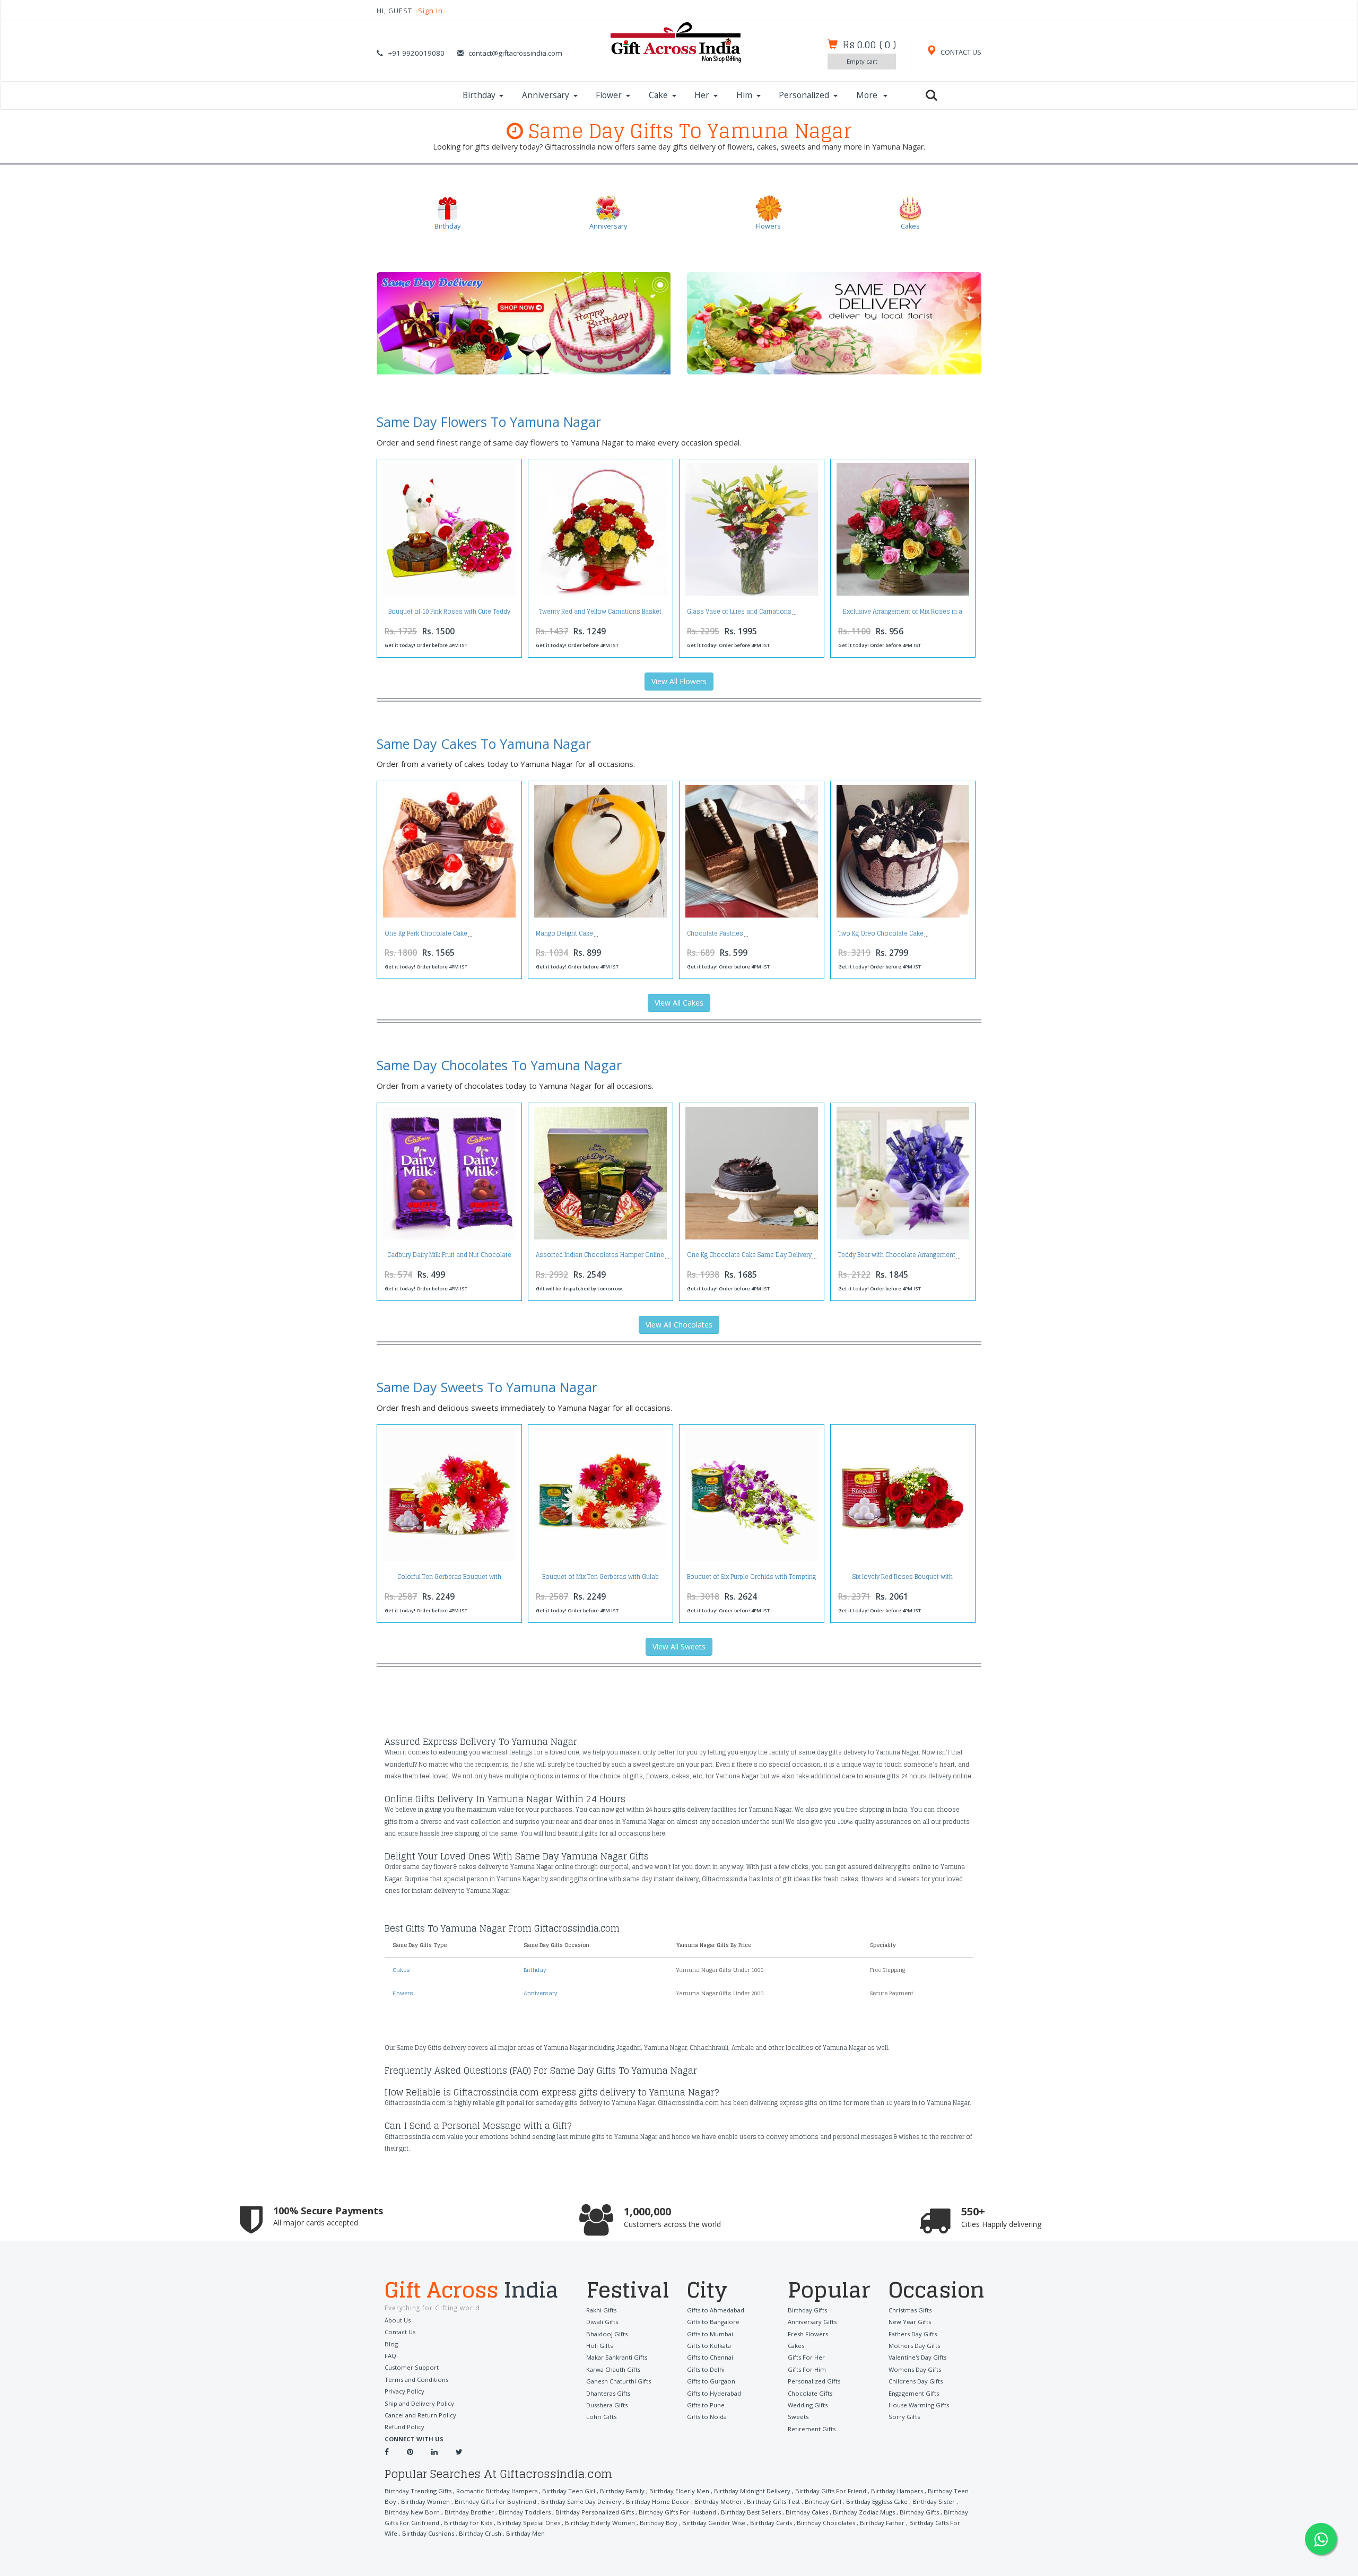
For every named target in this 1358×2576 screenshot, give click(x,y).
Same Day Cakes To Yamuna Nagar (484, 744)
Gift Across (472, 2291)
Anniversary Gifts (812, 2322)
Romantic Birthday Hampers (497, 2491)
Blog (391, 2344)
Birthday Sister (934, 2501)
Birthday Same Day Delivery (581, 2501)
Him (744, 95)
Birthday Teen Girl (569, 2491)
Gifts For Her (806, 2357)
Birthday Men (525, 2533)
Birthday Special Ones (529, 2523)
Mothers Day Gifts (914, 2346)
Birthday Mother (718, 2501)
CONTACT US (960, 52)
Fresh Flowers (808, 2334)
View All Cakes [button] (679, 1003)
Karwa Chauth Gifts (613, 2369)
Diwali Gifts (602, 2322)
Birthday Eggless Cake (877, 2501)
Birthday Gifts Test (773, 2501)
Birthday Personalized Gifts (595, 2512)
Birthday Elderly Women (600, 2523)
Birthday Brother (469, 2512)
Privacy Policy (404, 2391)
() (869, 45)
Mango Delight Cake (564, 933)
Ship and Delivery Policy (419, 2403)
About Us (398, 2320)
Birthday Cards (771, 2523)
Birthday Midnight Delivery (752, 2491)
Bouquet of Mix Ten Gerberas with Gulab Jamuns (600, 1580)
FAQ (390, 2356)
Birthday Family (622, 2491)
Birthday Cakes (807, 2512)
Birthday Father (882, 2523)
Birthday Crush (480, 2533)
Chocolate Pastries (715, 933)
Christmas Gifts (910, 2310)
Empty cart (862, 61)
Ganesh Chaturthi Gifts (619, 2381)
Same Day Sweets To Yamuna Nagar (487, 1387)
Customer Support (412, 2367)
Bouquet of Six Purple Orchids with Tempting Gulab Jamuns (751, 1580)
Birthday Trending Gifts (418, 2491)
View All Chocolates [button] (679, 1325)
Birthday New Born (412, 2512)
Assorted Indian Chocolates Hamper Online (600, 1255)
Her (702, 95)
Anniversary (546, 95)
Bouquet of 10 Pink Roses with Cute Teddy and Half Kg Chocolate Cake (449, 614)
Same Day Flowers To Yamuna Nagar (489, 422)
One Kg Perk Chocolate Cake (426, 933)
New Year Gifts (910, 2322)
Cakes (401, 1970)
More (868, 95)
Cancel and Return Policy (420, 2415)
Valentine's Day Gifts (917, 2357)
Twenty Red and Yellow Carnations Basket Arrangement (600, 614)
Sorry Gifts (904, 2417)
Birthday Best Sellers (751, 2512)
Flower (609, 95)
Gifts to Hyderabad (714, 2393)
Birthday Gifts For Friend (831, 2491)
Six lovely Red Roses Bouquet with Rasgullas (903, 1580)
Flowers (403, 1993)
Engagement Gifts (914, 2393)
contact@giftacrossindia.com (515, 53)
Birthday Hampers (897, 2491)
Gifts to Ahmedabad (716, 2310)
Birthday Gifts (807, 2310)
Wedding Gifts (808, 2405)
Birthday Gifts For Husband (677, 2512)
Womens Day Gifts (915, 2369)
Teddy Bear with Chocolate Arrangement (897, 1255)
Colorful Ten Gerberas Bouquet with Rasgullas (449, 1580)
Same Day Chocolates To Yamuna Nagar (499, 1065)
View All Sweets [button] (679, 1647)
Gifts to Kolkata (709, 2346)
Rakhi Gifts (601, 2310)
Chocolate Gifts (810, 2393)
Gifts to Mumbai (710, 2334)
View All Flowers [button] (679, 681)
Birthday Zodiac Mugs (864, 2512)
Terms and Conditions (416, 2379)
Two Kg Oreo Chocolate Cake (881, 933)
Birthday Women (425, 2501)
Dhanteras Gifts (608, 2393)
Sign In (430, 11)
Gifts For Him (807, 2369)
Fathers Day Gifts (913, 2334)
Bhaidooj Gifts (607, 2334)
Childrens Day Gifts (916, 2381)
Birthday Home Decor (658, 2501)
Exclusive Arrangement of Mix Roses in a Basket (903, 614)
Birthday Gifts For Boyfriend (495, 2501)
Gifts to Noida (707, 2417)
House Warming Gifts (919, 2405)
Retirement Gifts (812, 2429)
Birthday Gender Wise (714, 2523)
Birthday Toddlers (525, 2512)
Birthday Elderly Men (679, 2491)
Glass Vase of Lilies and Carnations (739, 612)
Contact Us (400, 2332)
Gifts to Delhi (706, 2369)
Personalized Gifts (814, 2381)
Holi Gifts (599, 2346)
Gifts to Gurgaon (711, 2381)
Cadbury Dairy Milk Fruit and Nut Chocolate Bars (449, 1258)
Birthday (479, 95)
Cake (658, 95)
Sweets (798, 2417)
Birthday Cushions (428, 2533)
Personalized (804, 95)
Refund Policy (404, 2427)
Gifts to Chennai (710, 2357)
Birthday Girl (823, 2501)
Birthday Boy (659, 2523)
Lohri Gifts (601, 2417)
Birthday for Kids (468, 2523)
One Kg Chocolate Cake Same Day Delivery (749, 1255)
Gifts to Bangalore (713, 2322)
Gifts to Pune (706, 2405)
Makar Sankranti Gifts (617, 2357)
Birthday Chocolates (826, 2523)
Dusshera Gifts (607, 2405)
